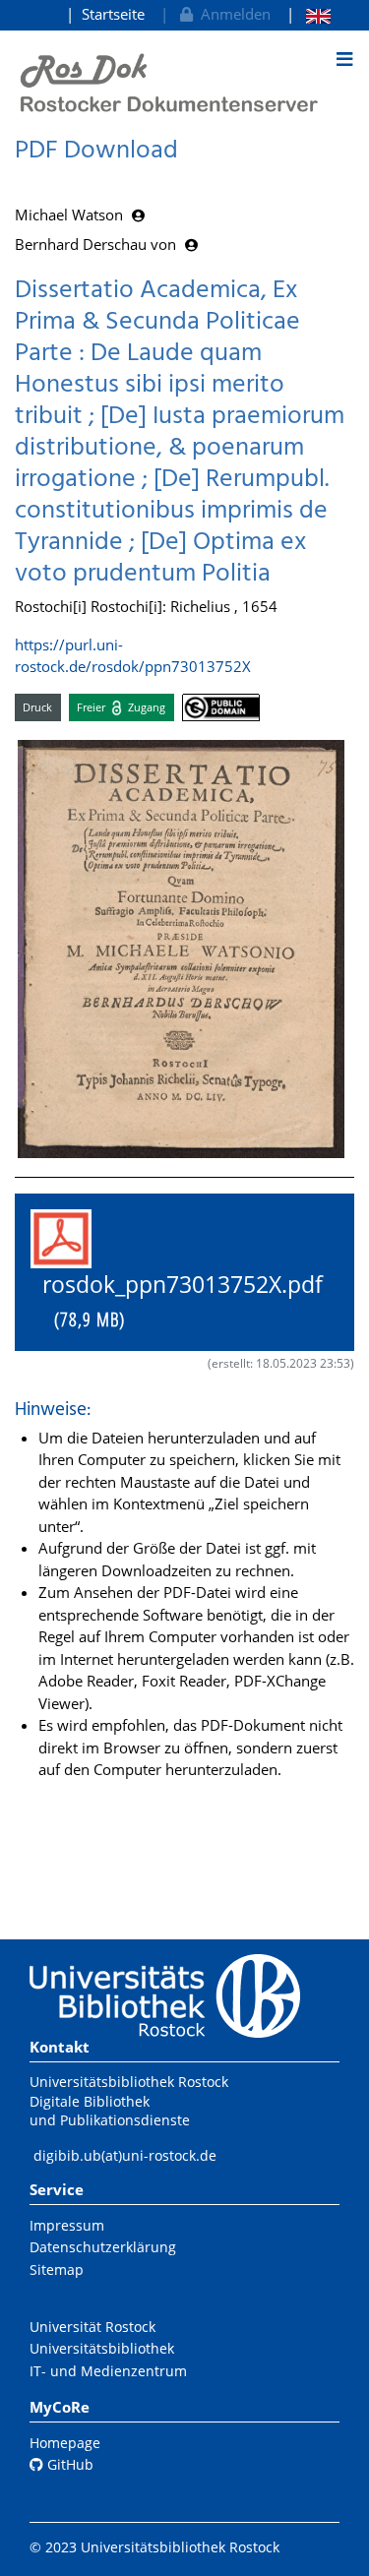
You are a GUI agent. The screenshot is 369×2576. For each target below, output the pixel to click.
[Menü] (344, 59)
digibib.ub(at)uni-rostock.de (125, 2155)
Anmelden (232, 14)
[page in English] (308, 14)
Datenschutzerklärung (103, 2247)
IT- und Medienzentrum (108, 2371)
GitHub (68, 2464)
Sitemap (57, 2269)
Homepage (65, 2443)
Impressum (67, 2225)
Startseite (113, 14)
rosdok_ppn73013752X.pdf (177, 1301)
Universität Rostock (92, 2327)
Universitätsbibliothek (102, 2348)
